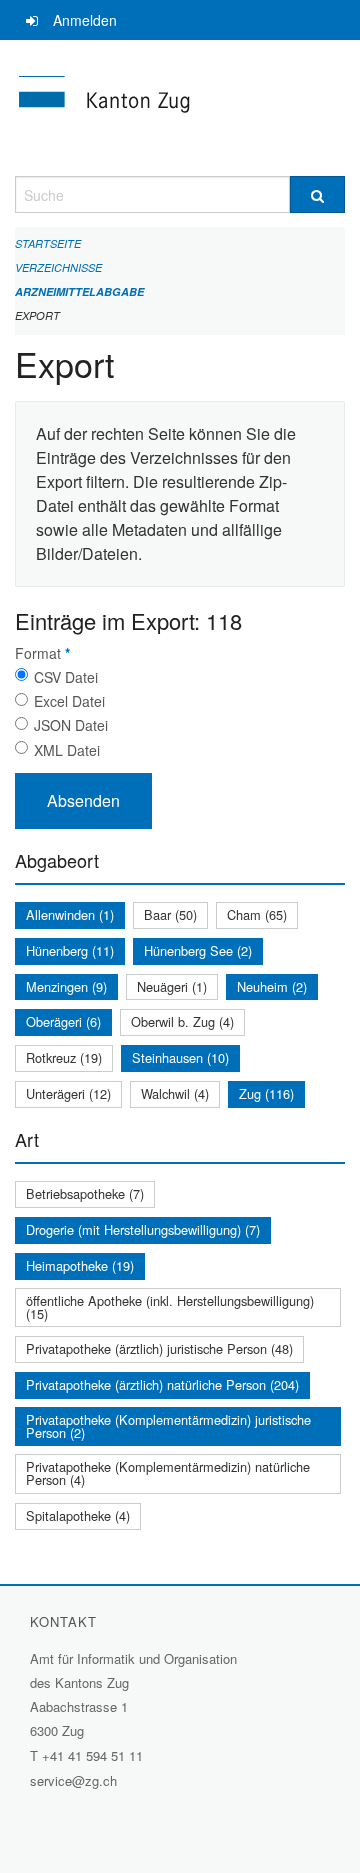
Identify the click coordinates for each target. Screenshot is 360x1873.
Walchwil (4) (175, 1093)
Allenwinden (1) (70, 914)
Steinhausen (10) (180, 1057)
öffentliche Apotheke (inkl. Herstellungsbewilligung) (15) (170, 1307)
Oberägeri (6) (63, 1021)
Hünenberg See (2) (198, 950)
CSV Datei (66, 677)
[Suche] (317, 194)
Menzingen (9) (66, 986)
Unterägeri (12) (68, 1093)
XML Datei (67, 750)
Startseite (48, 243)
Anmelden (85, 20)
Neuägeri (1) (172, 986)
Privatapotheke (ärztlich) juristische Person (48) (159, 1348)
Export (37, 315)
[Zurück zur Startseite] (180, 108)
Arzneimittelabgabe (79, 291)
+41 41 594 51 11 (92, 1755)
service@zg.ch (73, 1780)
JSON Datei (71, 725)
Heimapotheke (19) (80, 1265)
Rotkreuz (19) (64, 1057)
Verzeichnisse (58, 267)
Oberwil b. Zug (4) (182, 1021)
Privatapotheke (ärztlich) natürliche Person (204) (162, 1384)
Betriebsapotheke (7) (85, 1193)
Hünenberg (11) (70, 950)
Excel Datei (69, 701)
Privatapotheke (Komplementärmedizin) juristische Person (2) (168, 1426)
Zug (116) (266, 1093)
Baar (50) (170, 914)
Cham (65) (257, 914)
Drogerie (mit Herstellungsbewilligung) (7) (143, 1229)
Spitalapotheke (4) (78, 1515)
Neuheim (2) (272, 986)
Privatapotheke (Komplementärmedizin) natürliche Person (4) (168, 1473)
